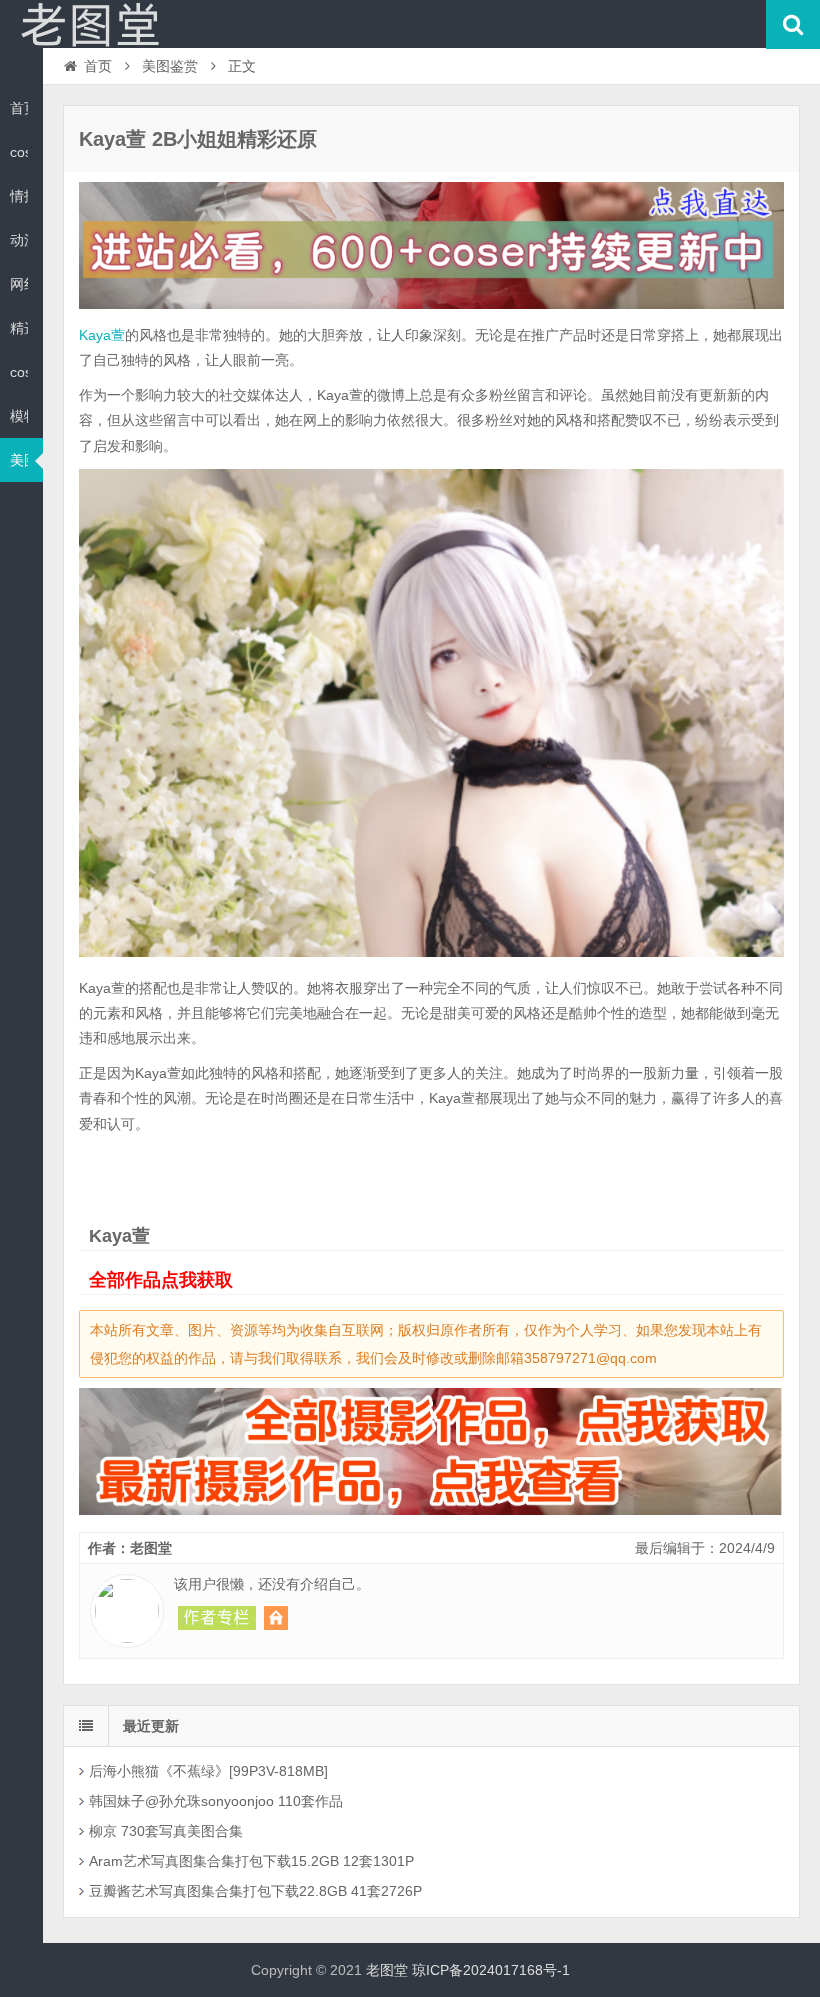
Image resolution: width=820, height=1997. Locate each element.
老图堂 (90, 24)
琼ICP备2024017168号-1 (491, 1970)
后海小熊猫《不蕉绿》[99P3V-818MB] (208, 1771)
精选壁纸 (19, 328)
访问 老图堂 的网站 (276, 1618)
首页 (19, 108)
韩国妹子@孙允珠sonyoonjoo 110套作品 (216, 1801)
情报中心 (19, 196)
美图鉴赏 (19, 460)
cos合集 (19, 372)
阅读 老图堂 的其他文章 (217, 1618)
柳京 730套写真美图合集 (166, 1831)
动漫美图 (19, 240)
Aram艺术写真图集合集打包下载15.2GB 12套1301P (251, 1861)
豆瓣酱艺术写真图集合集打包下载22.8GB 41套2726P (255, 1891)
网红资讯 (19, 284)
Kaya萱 (102, 335)
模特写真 (19, 416)
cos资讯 (19, 152)
